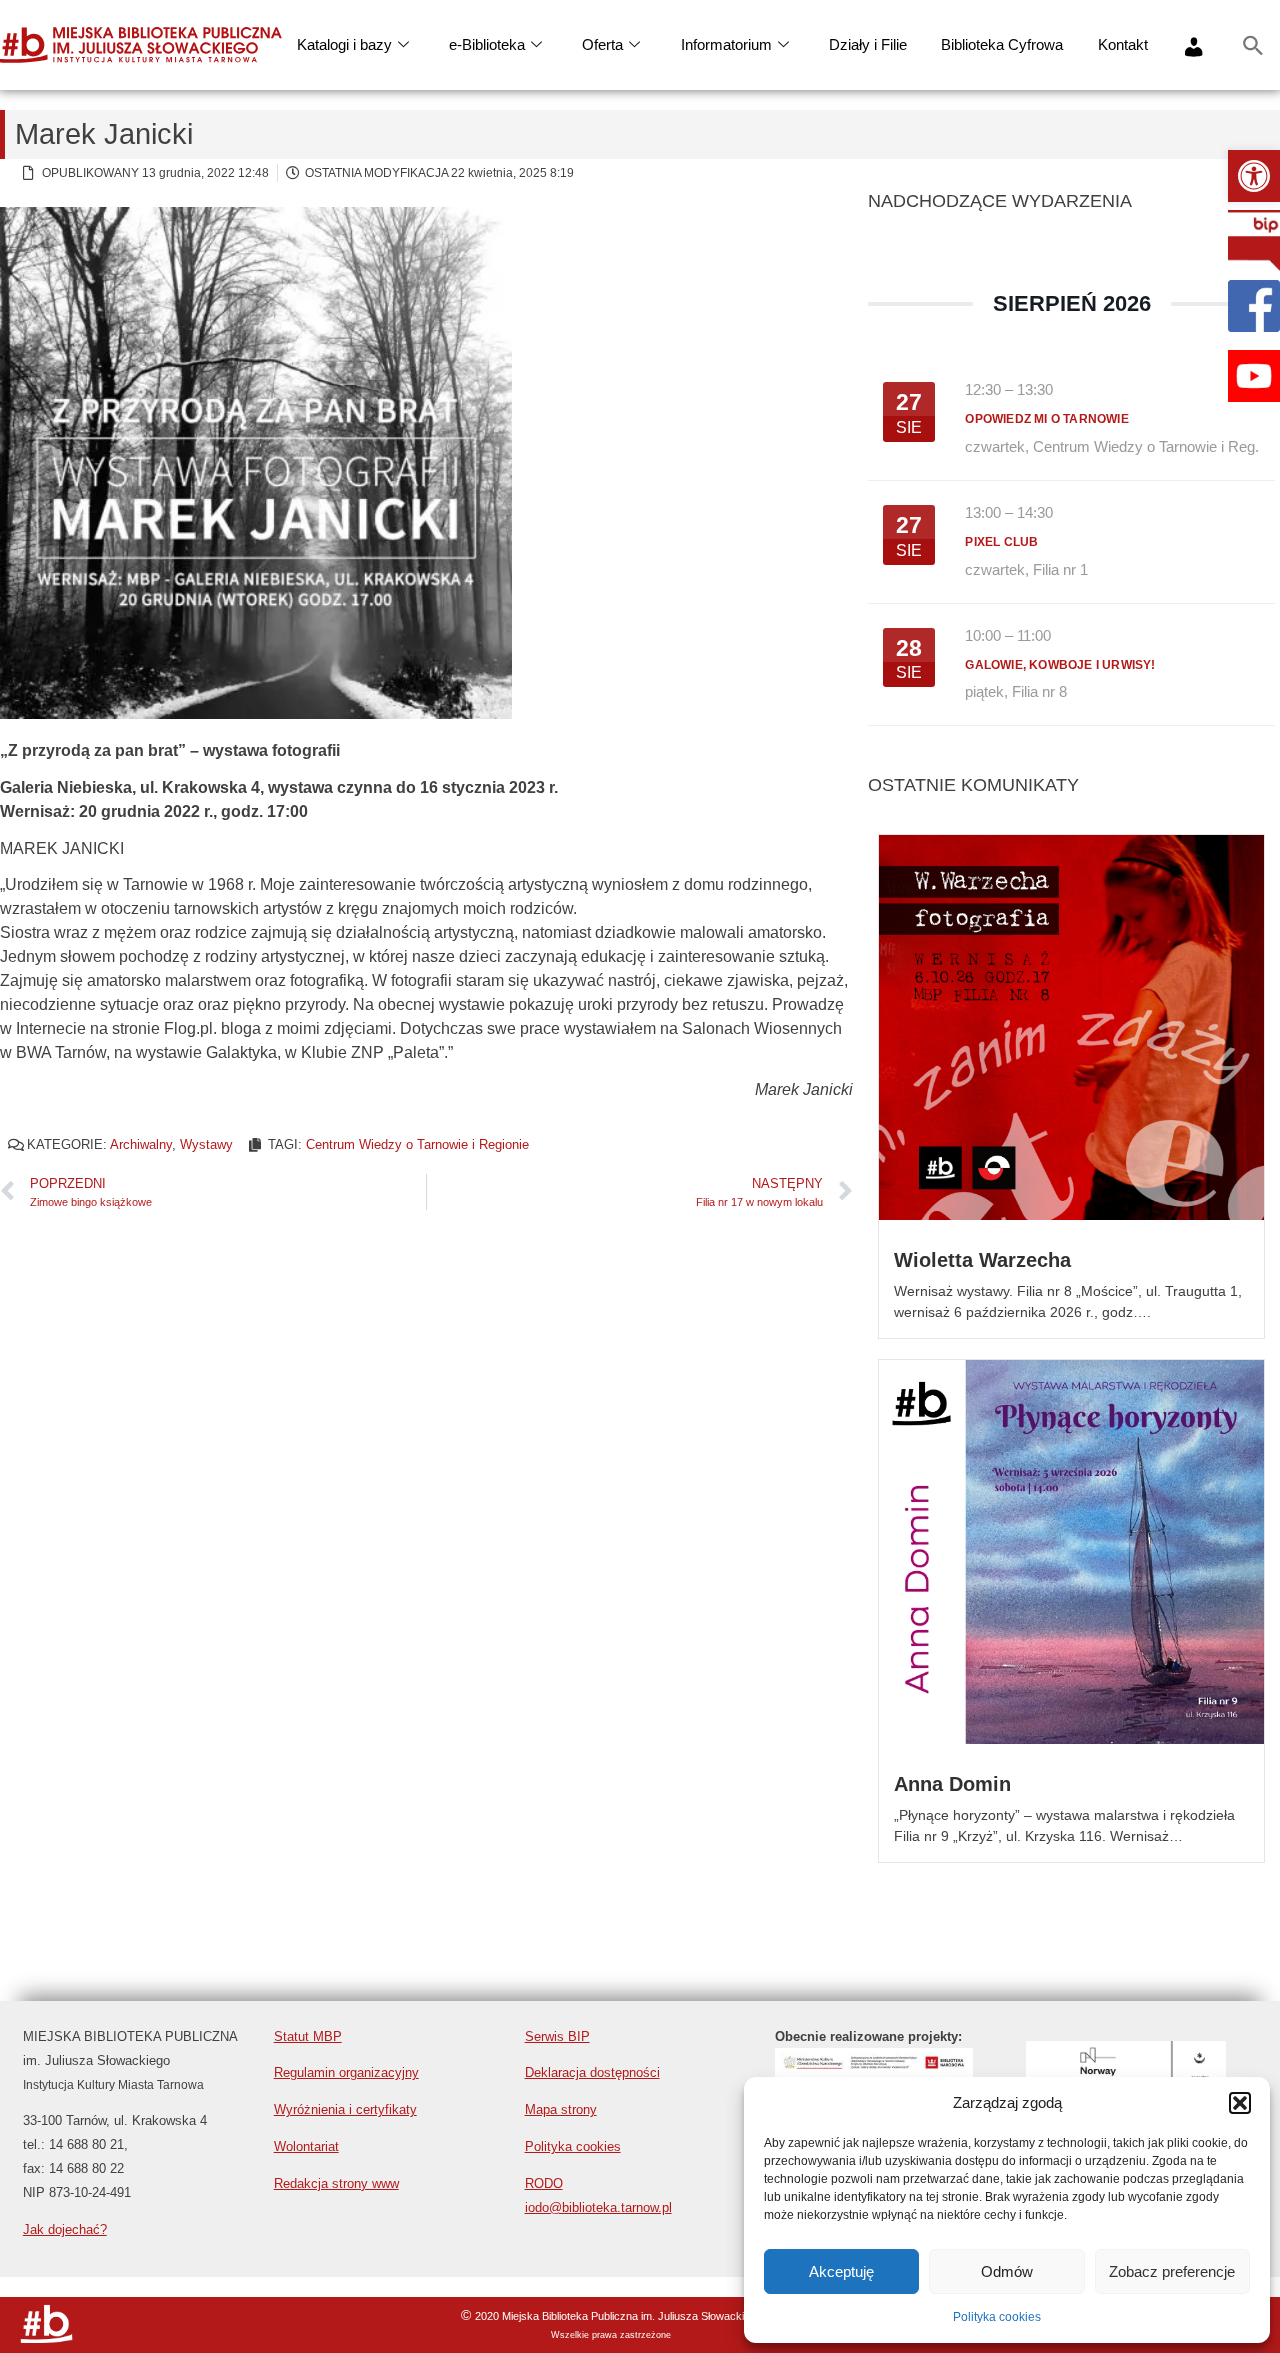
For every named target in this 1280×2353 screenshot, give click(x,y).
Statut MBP (308, 2036)
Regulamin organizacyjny (346, 2072)
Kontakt (1123, 44)
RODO (544, 2183)
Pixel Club (1001, 542)
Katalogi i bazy (344, 44)
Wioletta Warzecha (982, 1260)
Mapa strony (561, 2109)
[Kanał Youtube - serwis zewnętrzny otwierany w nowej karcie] (1254, 376)
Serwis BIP (557, 2036)
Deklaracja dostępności (592, 2072)
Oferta (602, 44)
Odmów (1007, 2271)
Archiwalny (141, 1144)
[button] (1254, 176)
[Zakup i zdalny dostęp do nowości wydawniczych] (874, 2071)
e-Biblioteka (487, 44)
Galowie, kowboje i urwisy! (1060, 665)
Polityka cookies (997, 2317)
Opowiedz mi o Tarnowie (1046, 419)
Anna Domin (952, 1784)
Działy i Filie (868, 44)
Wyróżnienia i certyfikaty (345, 2109)
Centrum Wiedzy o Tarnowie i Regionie (417, 1144)
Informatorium (726, 44)
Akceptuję (841, 2271)
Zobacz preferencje (1172, 2271)
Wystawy (206, 1144)
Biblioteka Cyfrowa (1002, 44)
